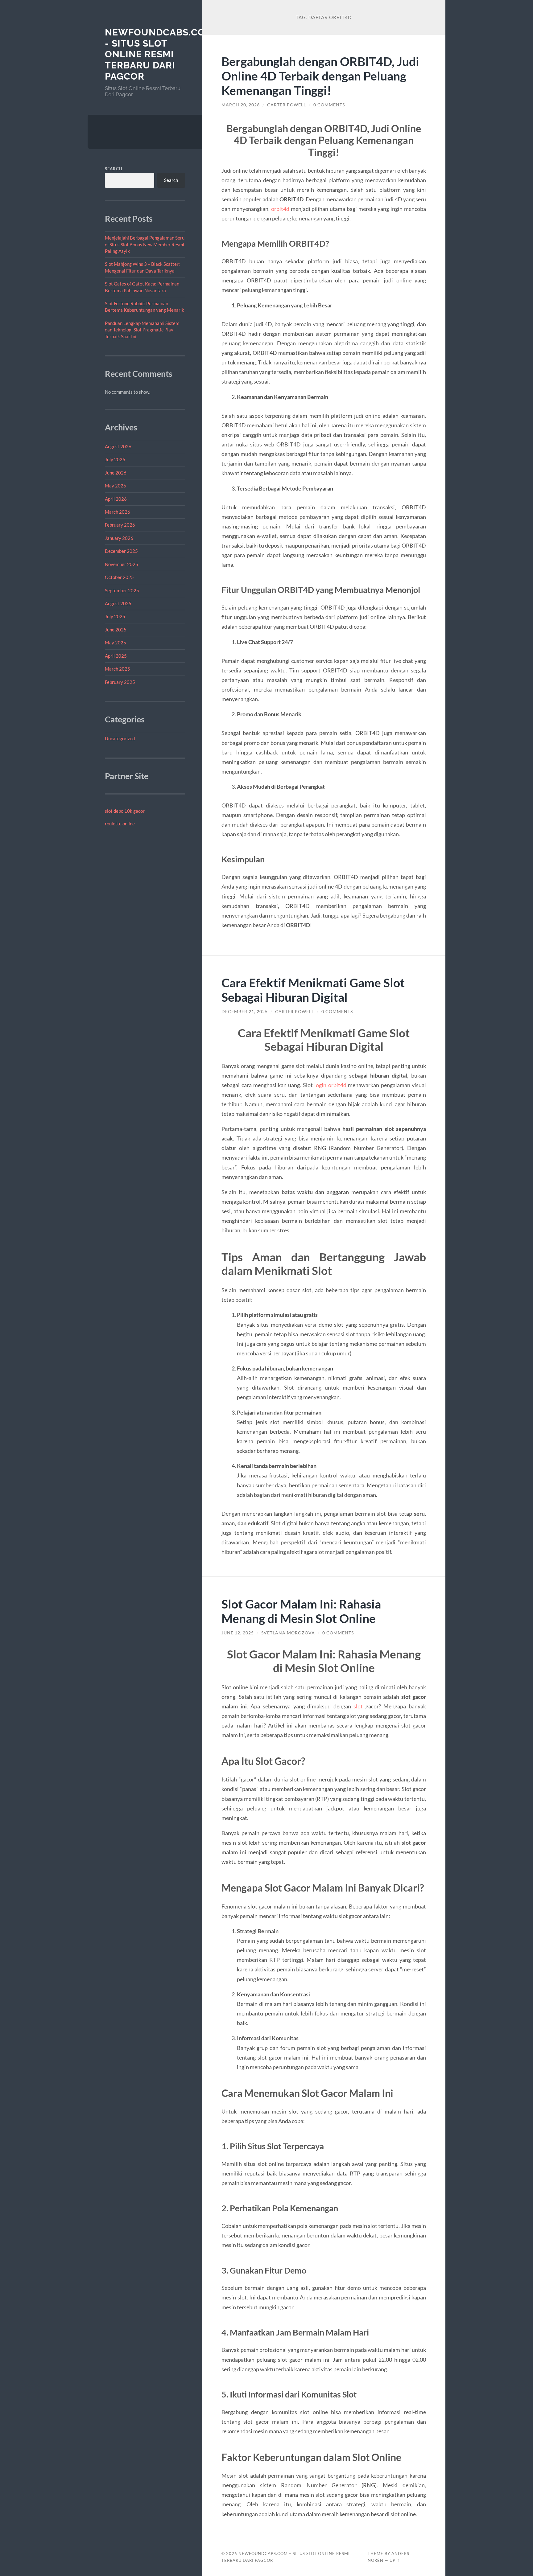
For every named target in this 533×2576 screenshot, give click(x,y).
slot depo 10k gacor (125, 811)
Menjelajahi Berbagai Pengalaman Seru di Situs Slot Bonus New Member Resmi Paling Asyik (145, 244)
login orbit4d (330, 1085)
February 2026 (120, 525)
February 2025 (120, 682)
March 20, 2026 (241, 105)
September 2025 (122, 590)
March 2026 (118, 512)
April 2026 (116, 499)
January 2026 (119, 538)
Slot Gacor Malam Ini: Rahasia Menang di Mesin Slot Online (301, 1611)
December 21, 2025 (245, 1012)
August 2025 (118, 603)
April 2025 (116, 656)
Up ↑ (395, 2560)
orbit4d (280, 209)
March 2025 (118, 669)
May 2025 (116, 643)
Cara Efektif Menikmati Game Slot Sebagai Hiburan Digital (313, 990)
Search (114, 169)
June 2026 (116, 473)
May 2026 (116, 486)
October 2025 (119, 577)
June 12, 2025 (238, 1633)
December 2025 (121, 551)
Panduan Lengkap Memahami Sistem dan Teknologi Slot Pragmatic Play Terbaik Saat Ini (142, 330)
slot (358, 1706)
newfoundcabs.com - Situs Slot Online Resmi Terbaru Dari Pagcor (159, 54)
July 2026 (115, 459)
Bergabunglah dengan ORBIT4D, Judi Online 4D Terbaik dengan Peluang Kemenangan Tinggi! (320, 76)
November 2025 (122, 564)
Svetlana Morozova (288, 1633)
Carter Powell (287, 105)
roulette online (120, 824)
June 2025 (116, 630)
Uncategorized (120, 738)
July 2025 (115, 616)
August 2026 (118, 446)
